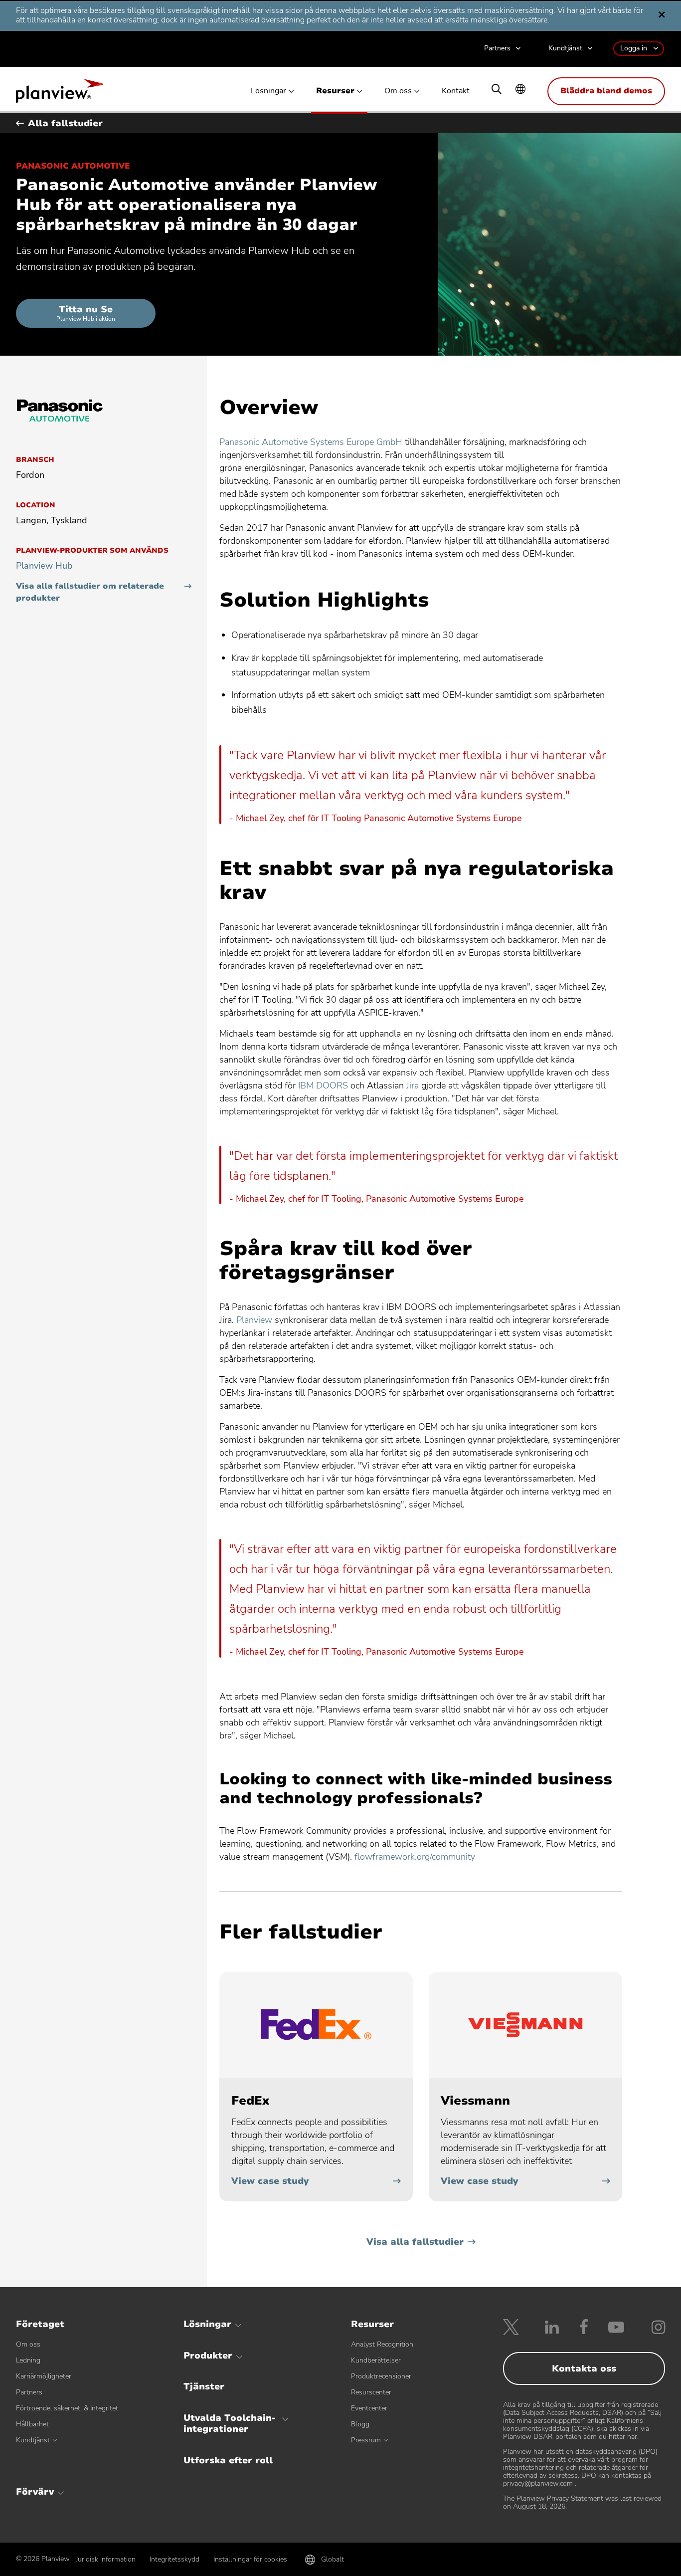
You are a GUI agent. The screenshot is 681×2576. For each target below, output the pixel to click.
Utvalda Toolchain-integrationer (230, 2423)
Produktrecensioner (381, 2376)
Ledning (28, 2360)
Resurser (335, 91)
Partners (497, 49)
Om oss (398, 91)
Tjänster (204, 2386)
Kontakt (456, 91)
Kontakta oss (584, 2368)
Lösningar (268, 91)
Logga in (634, 48)
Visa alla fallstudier (415, 2242)
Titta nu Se (86, 313)
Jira (413, 1085)
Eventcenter (369, 2408)
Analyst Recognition (382, 2344)
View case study (270, 2181)
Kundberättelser (376, 2360)
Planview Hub (44, 566)
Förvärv (35, 2492)
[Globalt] (520, 90)
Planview (60, 94)
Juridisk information (106, 2559)
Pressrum (366, 2440)
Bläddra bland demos (606, 91)
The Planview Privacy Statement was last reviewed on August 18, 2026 (582, 2502)
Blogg (360, 2424)
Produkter (208, 2356)
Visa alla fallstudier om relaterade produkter (90, 592)
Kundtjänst (565, 49)
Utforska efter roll (228, 2460)
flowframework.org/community (415, 1857)
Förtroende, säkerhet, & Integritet (67, 2408)
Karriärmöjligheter (44, 2376)
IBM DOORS (323, 1085)
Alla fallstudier (65, 123)
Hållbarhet (32, 2424)
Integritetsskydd (174, 2559)
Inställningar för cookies (250, 2559)
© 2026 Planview (43, 2559)
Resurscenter (371, 2392)
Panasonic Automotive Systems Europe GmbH (311, 442)
